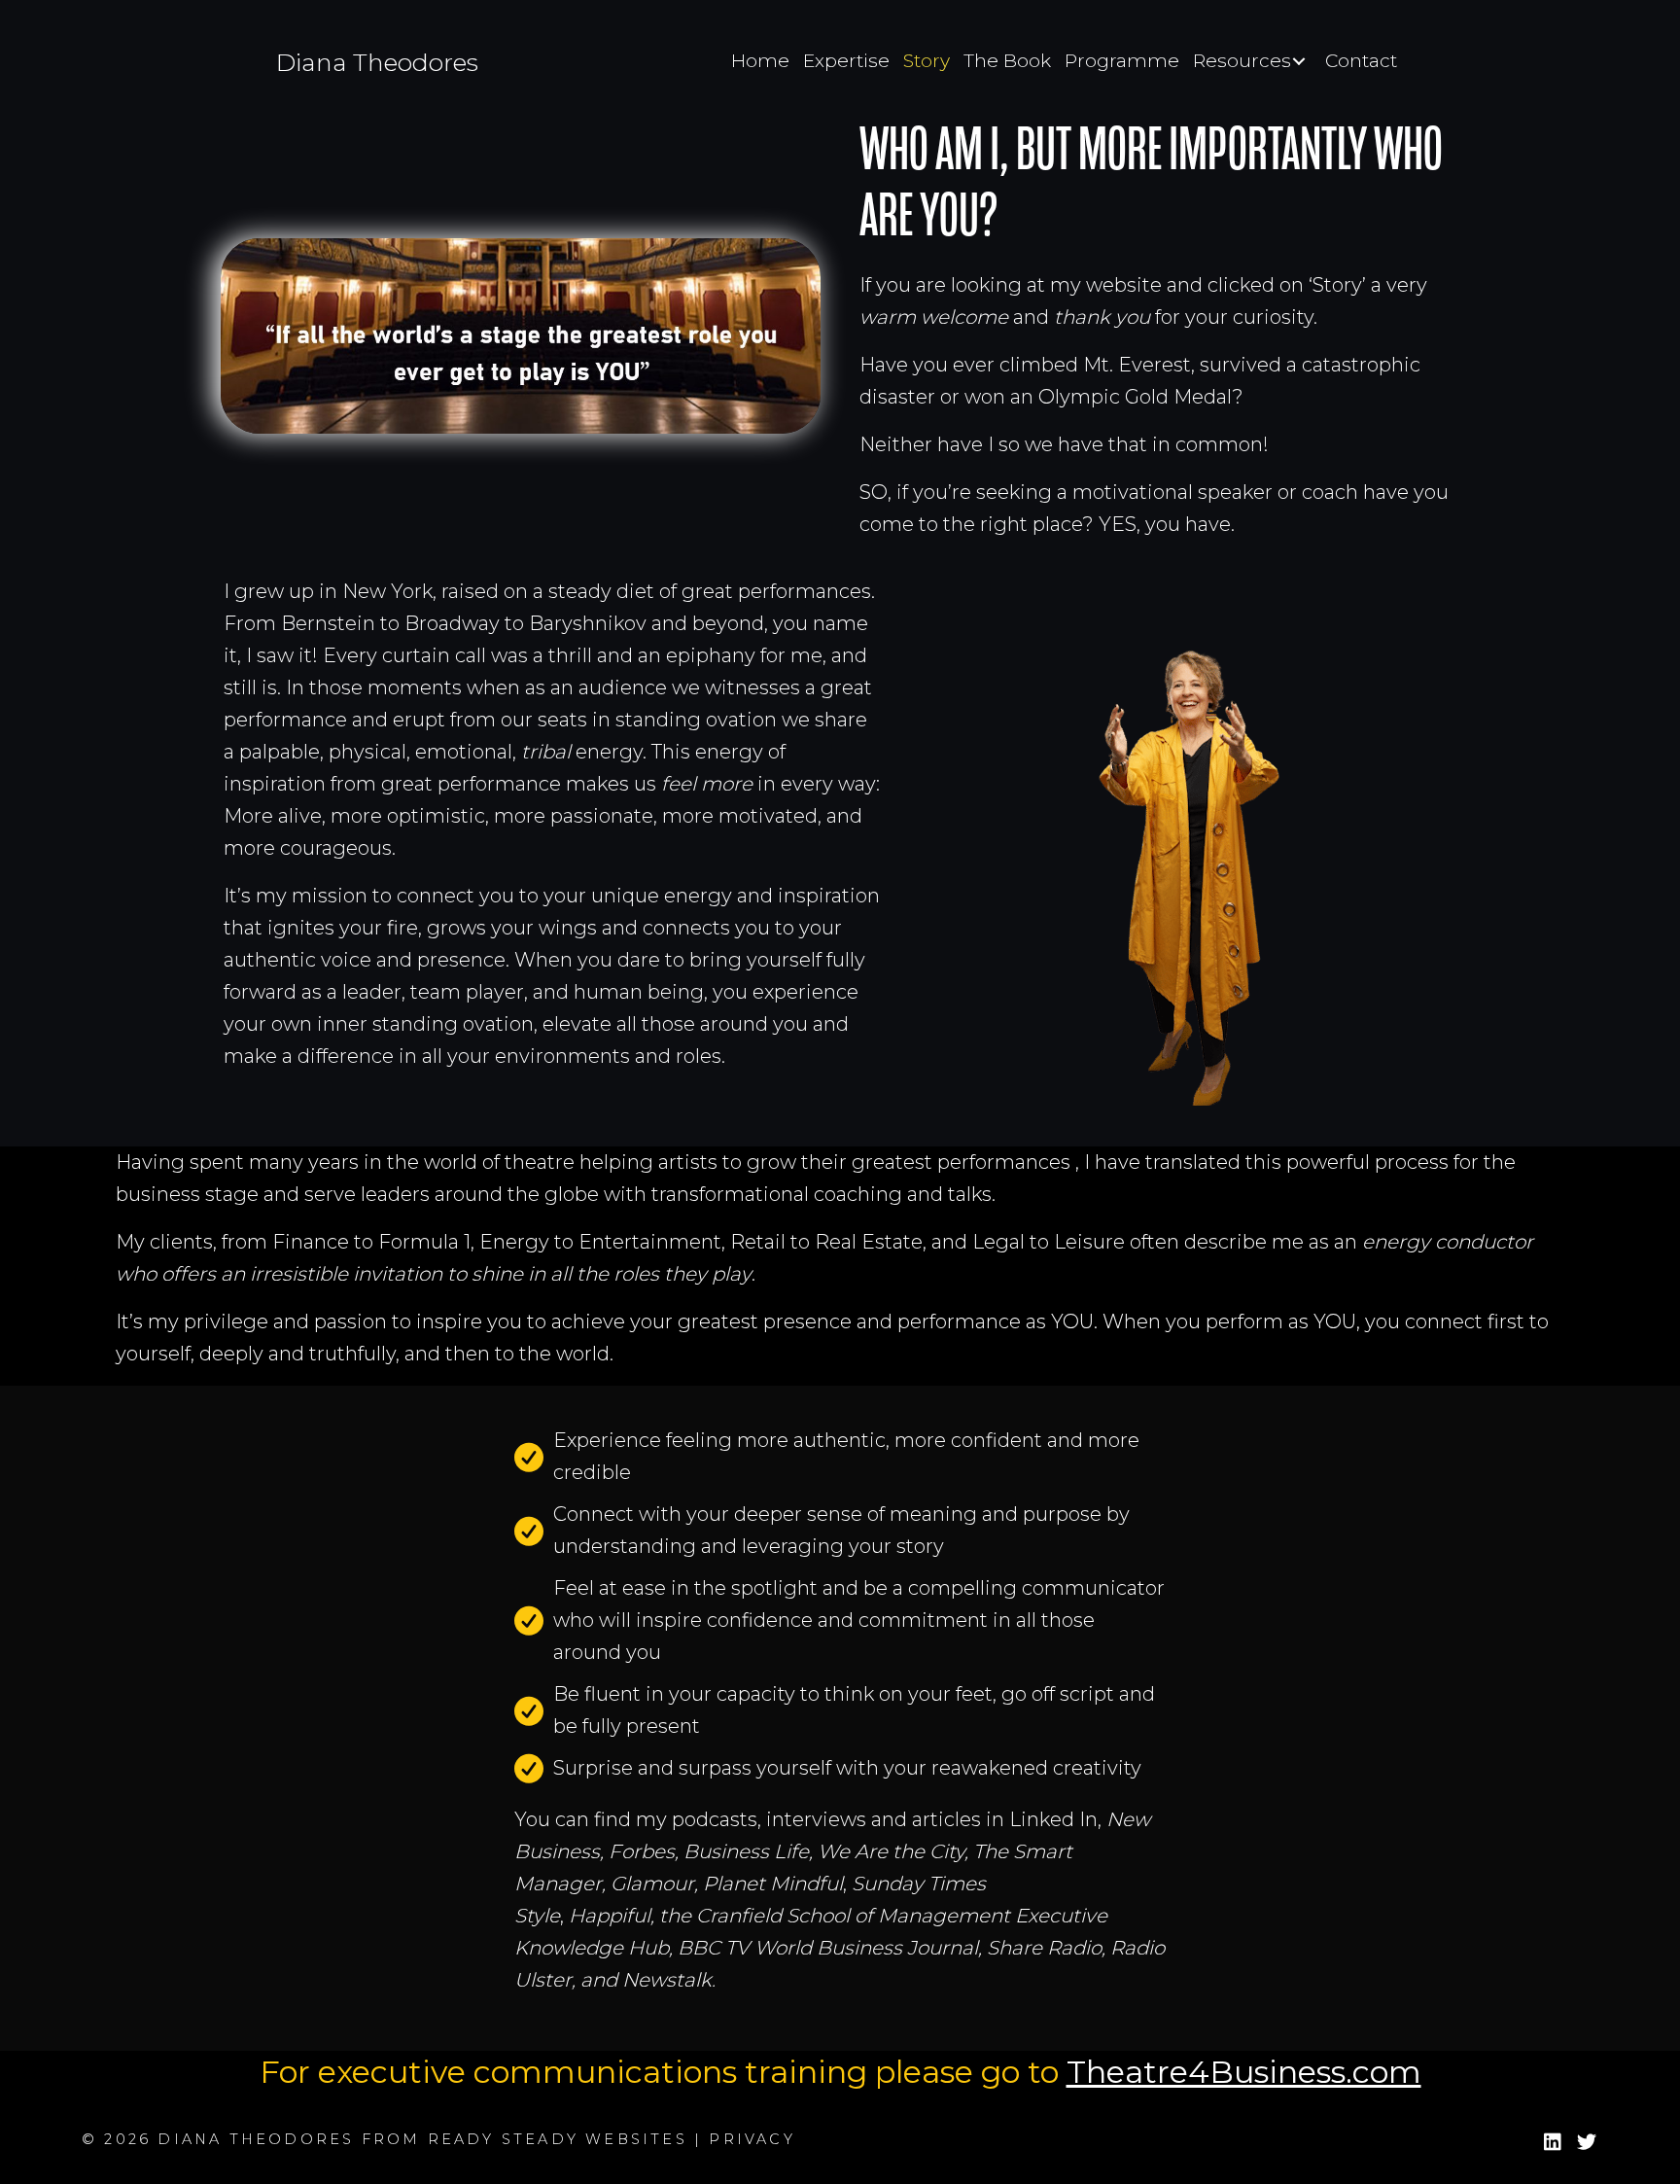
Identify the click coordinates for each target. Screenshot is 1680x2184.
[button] (1552, 2143)
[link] (760, 61)
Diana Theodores (377, 62)
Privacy (752, 2139)
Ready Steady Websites (558, 2139)
